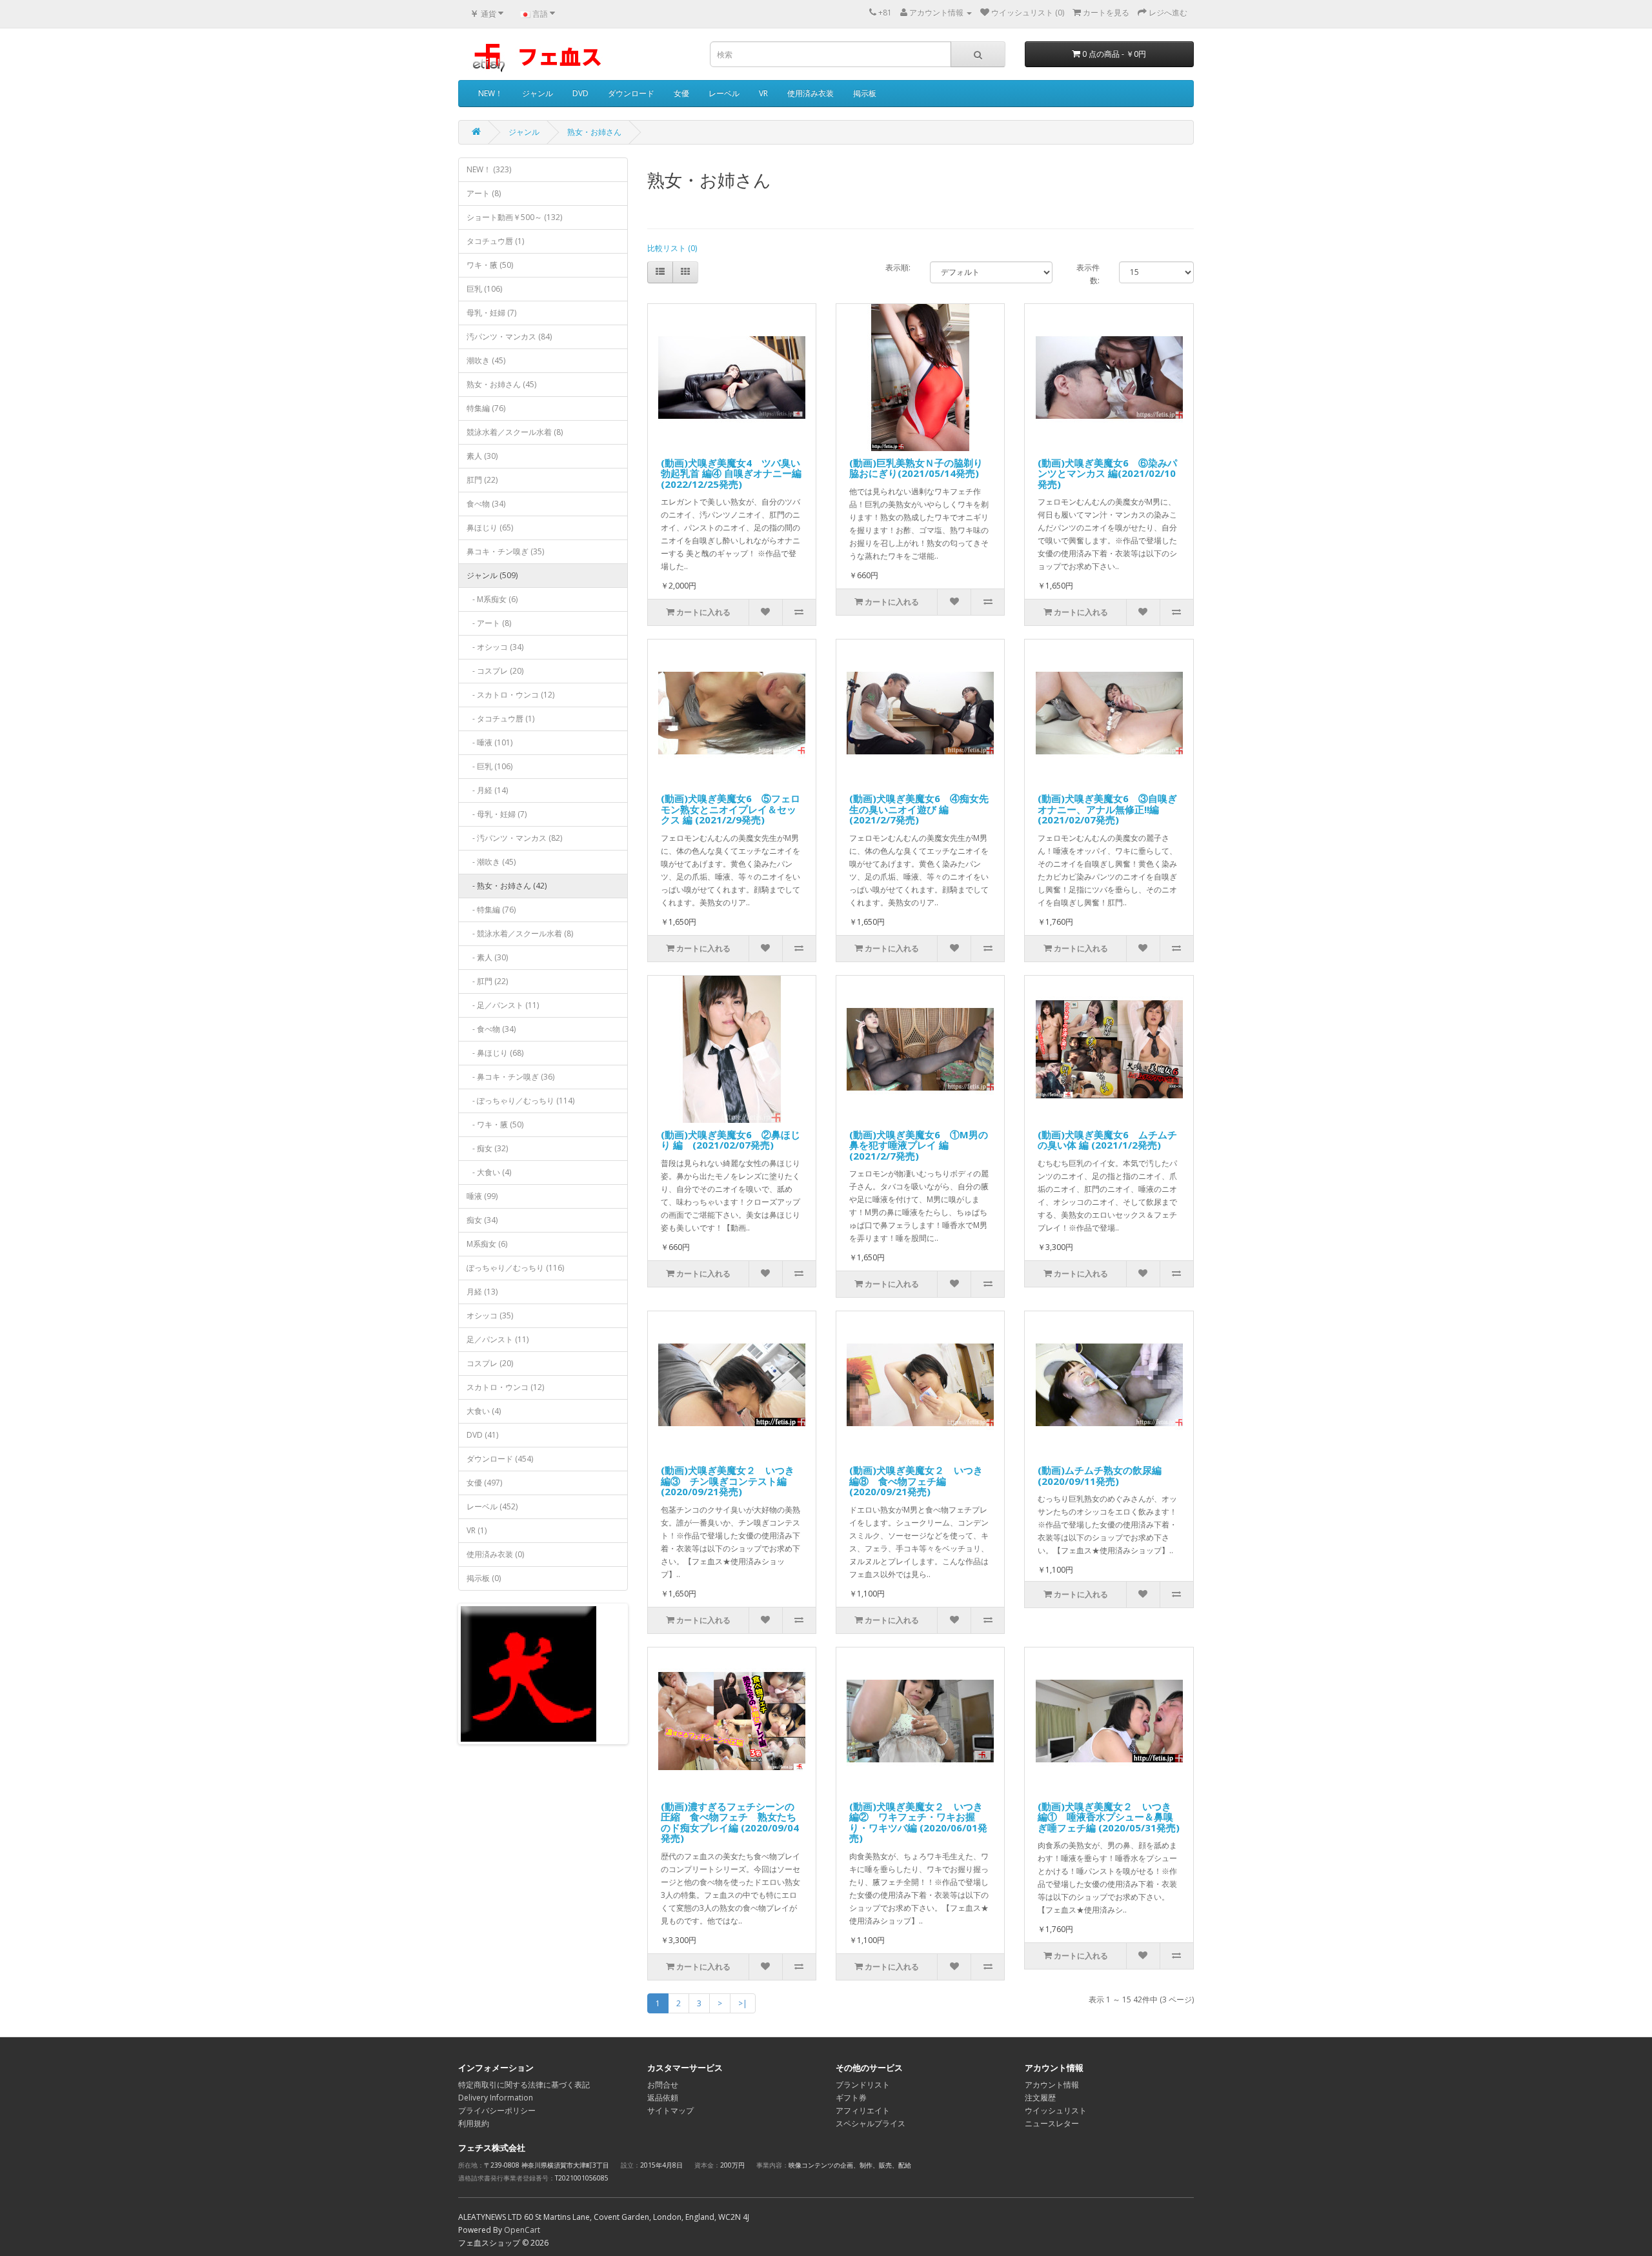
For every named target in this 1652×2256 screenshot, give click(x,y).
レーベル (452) (492, 1506)
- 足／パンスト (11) (503, 1005)
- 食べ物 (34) (491, 1029)
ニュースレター (1052, 2123)
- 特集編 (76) (491, 910)
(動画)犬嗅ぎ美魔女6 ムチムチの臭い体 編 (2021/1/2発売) (1107, 1140)
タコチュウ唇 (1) (495, 241)
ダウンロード (631, 93)
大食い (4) (484, 1411)
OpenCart (522, 2230)
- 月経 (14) (487, 790)
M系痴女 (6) (487, 1244)
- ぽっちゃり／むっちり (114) (520, 1101)
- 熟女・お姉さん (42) (507, 886)
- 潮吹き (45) (491, 862)
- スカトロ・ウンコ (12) (510, 695)
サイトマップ (670, 2110)
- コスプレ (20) (495, 671)
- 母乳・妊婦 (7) (497, 814)
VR (763, 93)
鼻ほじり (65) (490, 528)
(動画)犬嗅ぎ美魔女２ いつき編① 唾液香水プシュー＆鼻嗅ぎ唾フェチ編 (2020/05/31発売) (1109, 1817)
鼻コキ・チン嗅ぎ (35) (505, 551)
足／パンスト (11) (498, 1339)
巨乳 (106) (484, 289)
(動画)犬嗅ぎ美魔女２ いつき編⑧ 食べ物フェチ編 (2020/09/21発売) (916, 1481)
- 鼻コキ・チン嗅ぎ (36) (510, 1077)
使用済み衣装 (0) (495, 1554)
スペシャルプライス (871, 2123)
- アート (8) (489, 623)
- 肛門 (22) (487, 981)
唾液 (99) (482, 1196)
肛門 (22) (482, 480)
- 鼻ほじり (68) (495, 1053)
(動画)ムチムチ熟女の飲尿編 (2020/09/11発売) (1100, 1475)
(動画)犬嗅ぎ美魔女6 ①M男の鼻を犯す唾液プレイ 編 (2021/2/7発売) (919, 1145)
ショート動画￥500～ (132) (514, 217)
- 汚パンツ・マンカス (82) (514, 838)
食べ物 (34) (486, 504)
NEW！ (490, 93)
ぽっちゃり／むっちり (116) (515, 1268)
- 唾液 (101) (489, 742)
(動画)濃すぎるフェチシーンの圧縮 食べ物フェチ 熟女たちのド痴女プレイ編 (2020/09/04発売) (730, 1822)
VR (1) (477, 1530)
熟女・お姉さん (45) (501, 384)
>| (743, 2003)
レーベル (724, 93)
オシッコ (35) (490, 1315)
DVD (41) (482, 1435)
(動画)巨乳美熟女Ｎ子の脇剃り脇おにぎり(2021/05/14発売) (916, 468)
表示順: (898, 267)
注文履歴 (1040, 2098)
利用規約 (474, 2123)
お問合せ (663, 2085)
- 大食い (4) (489, 1172)
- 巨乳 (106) (489, 766)
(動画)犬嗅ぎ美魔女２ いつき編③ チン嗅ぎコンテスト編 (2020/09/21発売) (728, 1481)
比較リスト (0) (672, 248)
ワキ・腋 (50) (490, 265)
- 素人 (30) (487, 957)
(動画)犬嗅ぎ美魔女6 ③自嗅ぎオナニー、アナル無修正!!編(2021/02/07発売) (1107, 809)
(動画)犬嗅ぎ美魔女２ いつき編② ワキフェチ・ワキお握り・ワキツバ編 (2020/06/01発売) (918, 1822)
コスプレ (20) (490, 1363)
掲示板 (865, 93)
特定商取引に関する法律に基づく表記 (524, 2085)
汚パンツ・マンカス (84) (509, 337)
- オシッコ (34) (495, 647)
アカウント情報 (1052, 2085)
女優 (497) (484, 1483)
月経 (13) (482, 1292)
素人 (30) (482, 456)
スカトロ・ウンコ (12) (505, 1387)
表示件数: (1088, 274)
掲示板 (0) (484, 1578)
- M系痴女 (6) (492, 599)
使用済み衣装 (811, 93)
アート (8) (484, 193)
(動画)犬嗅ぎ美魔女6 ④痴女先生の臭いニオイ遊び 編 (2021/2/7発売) (919, 809)
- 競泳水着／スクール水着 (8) (520, 933)
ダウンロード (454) (500, 1459)
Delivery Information (496, 2098)
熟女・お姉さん (594, 132)
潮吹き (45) (486, 360)
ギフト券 (851, 2098)
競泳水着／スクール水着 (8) (515, 432)
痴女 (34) (482, 1220)
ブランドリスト (863, 2085)
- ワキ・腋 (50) (495, 1124)
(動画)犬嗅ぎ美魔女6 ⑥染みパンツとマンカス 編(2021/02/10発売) (1107, 473)
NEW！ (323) (489, 169)
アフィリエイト (863, 2110)
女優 (681, 93)
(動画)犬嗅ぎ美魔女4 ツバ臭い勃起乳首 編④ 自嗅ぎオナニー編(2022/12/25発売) (731, 473)
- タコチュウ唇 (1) (500, 719)
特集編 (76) (486, 408)
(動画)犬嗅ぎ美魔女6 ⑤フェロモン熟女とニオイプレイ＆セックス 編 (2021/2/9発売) (730, 809)
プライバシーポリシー (497, 2110)
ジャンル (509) (492, 575)
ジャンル (538, 93)
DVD (580, 93)
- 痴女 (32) (487, 1148)
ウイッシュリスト (1056, 2110)
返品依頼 (663, 2098)
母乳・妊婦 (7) (491, 313)
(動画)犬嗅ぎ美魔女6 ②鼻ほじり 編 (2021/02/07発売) (730, 1140)
